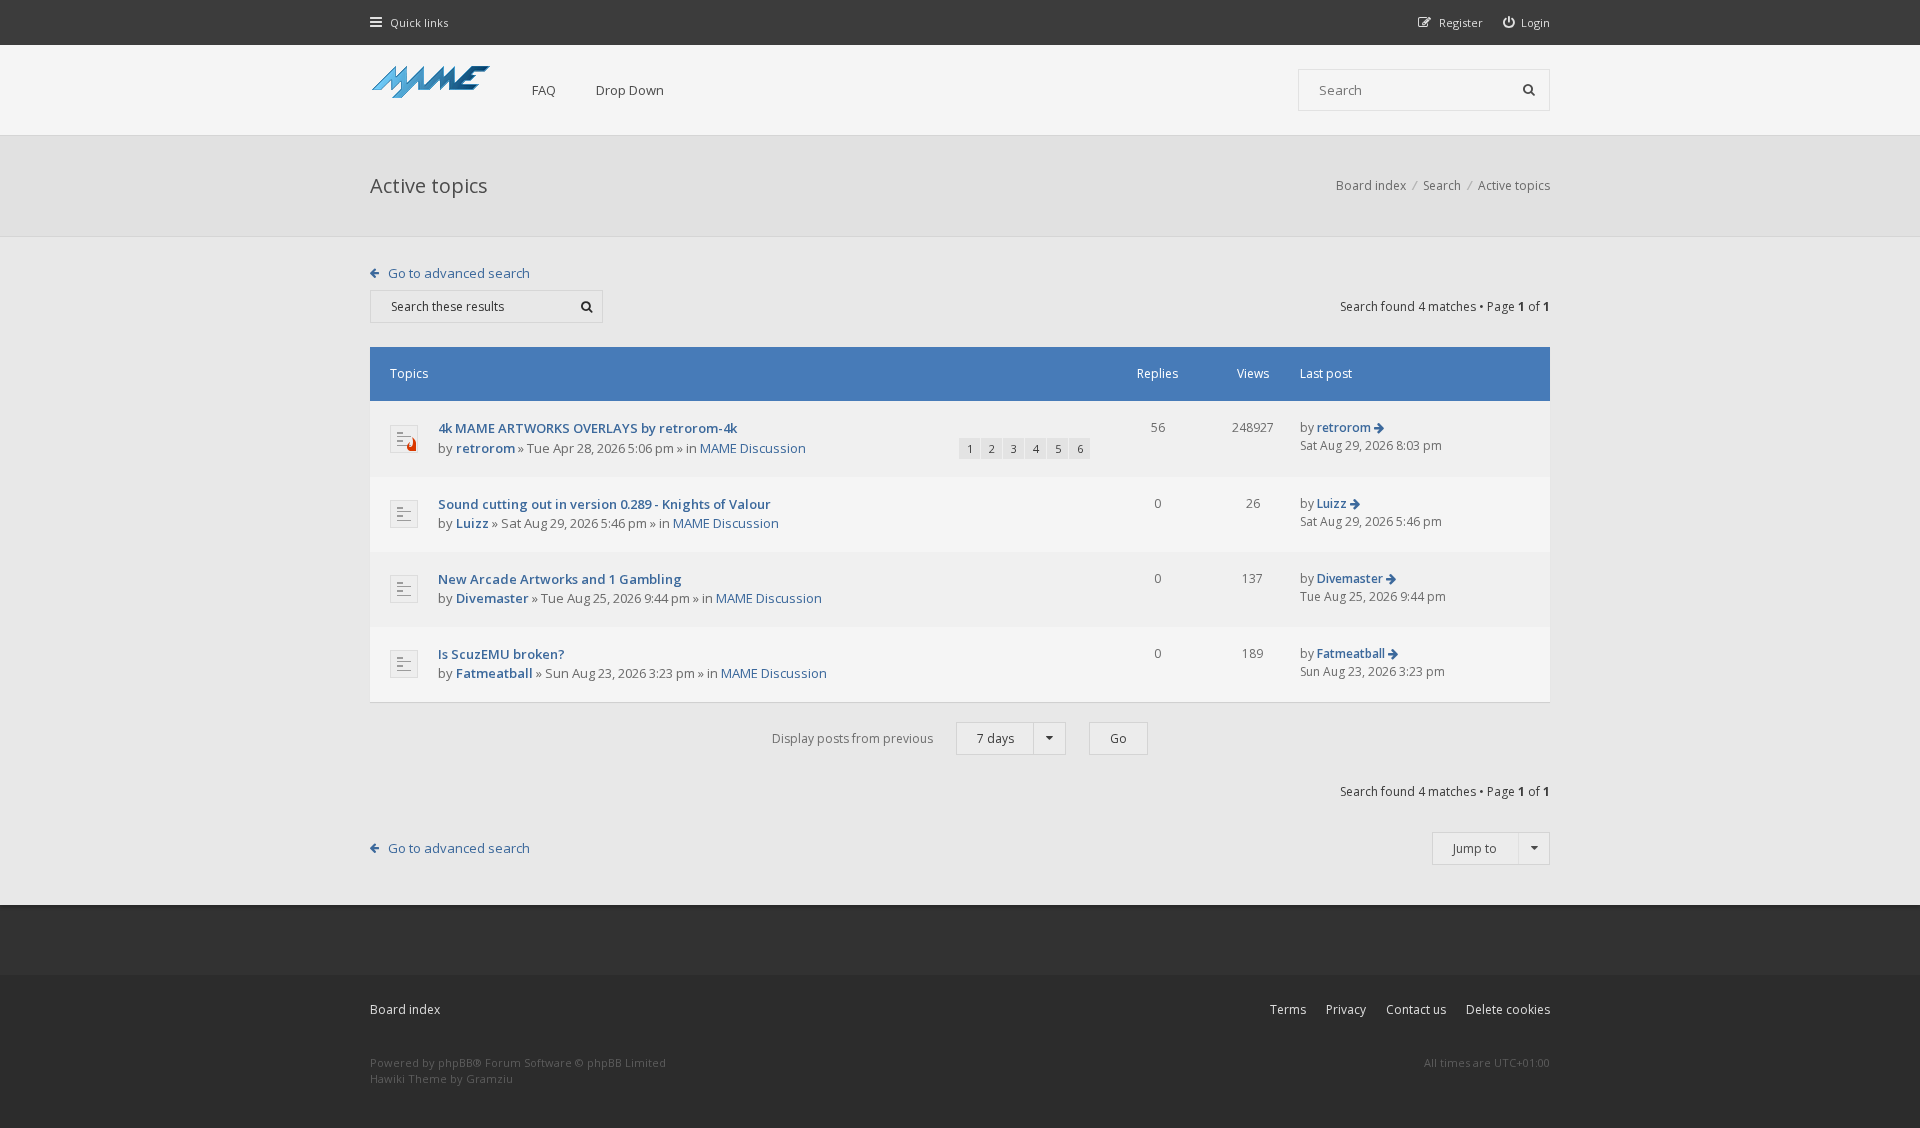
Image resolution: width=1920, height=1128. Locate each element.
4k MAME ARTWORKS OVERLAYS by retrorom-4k (587, 428)
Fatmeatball (494, 673)
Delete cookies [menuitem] (1508, 1009)
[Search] (1529, 90)
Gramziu (489, 1078)
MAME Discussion (753, 448)
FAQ (544, 90)
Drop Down (630, 90)
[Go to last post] (1379, 427)
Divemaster (492, 598)
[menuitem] (1527, 22)
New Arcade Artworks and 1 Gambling (560, 579)
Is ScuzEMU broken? (501, 654)
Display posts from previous (893, 738)
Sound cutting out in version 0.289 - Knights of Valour (604, 504)
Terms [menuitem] (1288, 1009)
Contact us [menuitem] (1416, 1009)
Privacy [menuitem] (1346, 1009)
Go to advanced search (459, 273)
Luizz (472, 523)
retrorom (485, 448)
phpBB (455, 1062)
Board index (405, 1009)
